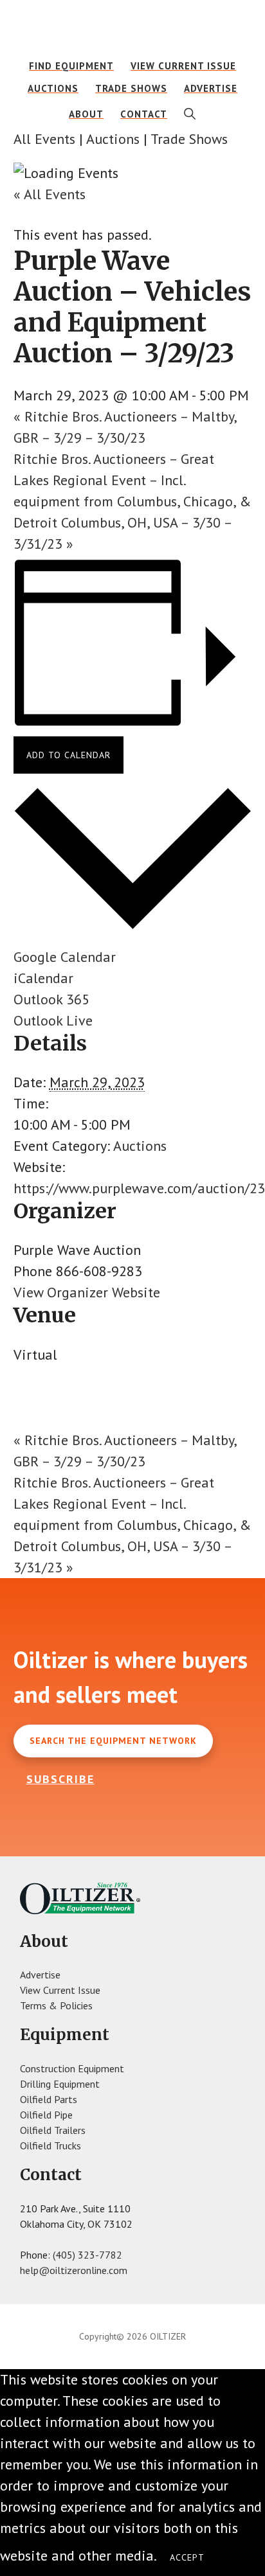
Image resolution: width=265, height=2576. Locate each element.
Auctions (113, 139)
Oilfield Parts (49, 2099)
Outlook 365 (51, 999)
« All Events (50, 194)
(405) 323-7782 (87, 2255)
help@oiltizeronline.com (74, 2270)
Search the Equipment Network (113, 1741)
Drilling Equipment (60, 2084)
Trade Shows (189, 139)
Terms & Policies (56, 2005)
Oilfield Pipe (46, 2115)
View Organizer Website (87, 1292)
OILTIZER (132, 29)
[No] (230, 2561)
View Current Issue (60, 1990)
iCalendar (43, 978)
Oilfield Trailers (53, 2130)
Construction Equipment (72, 2068)
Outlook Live (53, 1020)
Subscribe (60, 1779)
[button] (190, 114)
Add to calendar (69, 755)
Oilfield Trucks (50, 2145)
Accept (187, 2557)
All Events (44, 139)
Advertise (40, 1975)
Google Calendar (65, 957)
